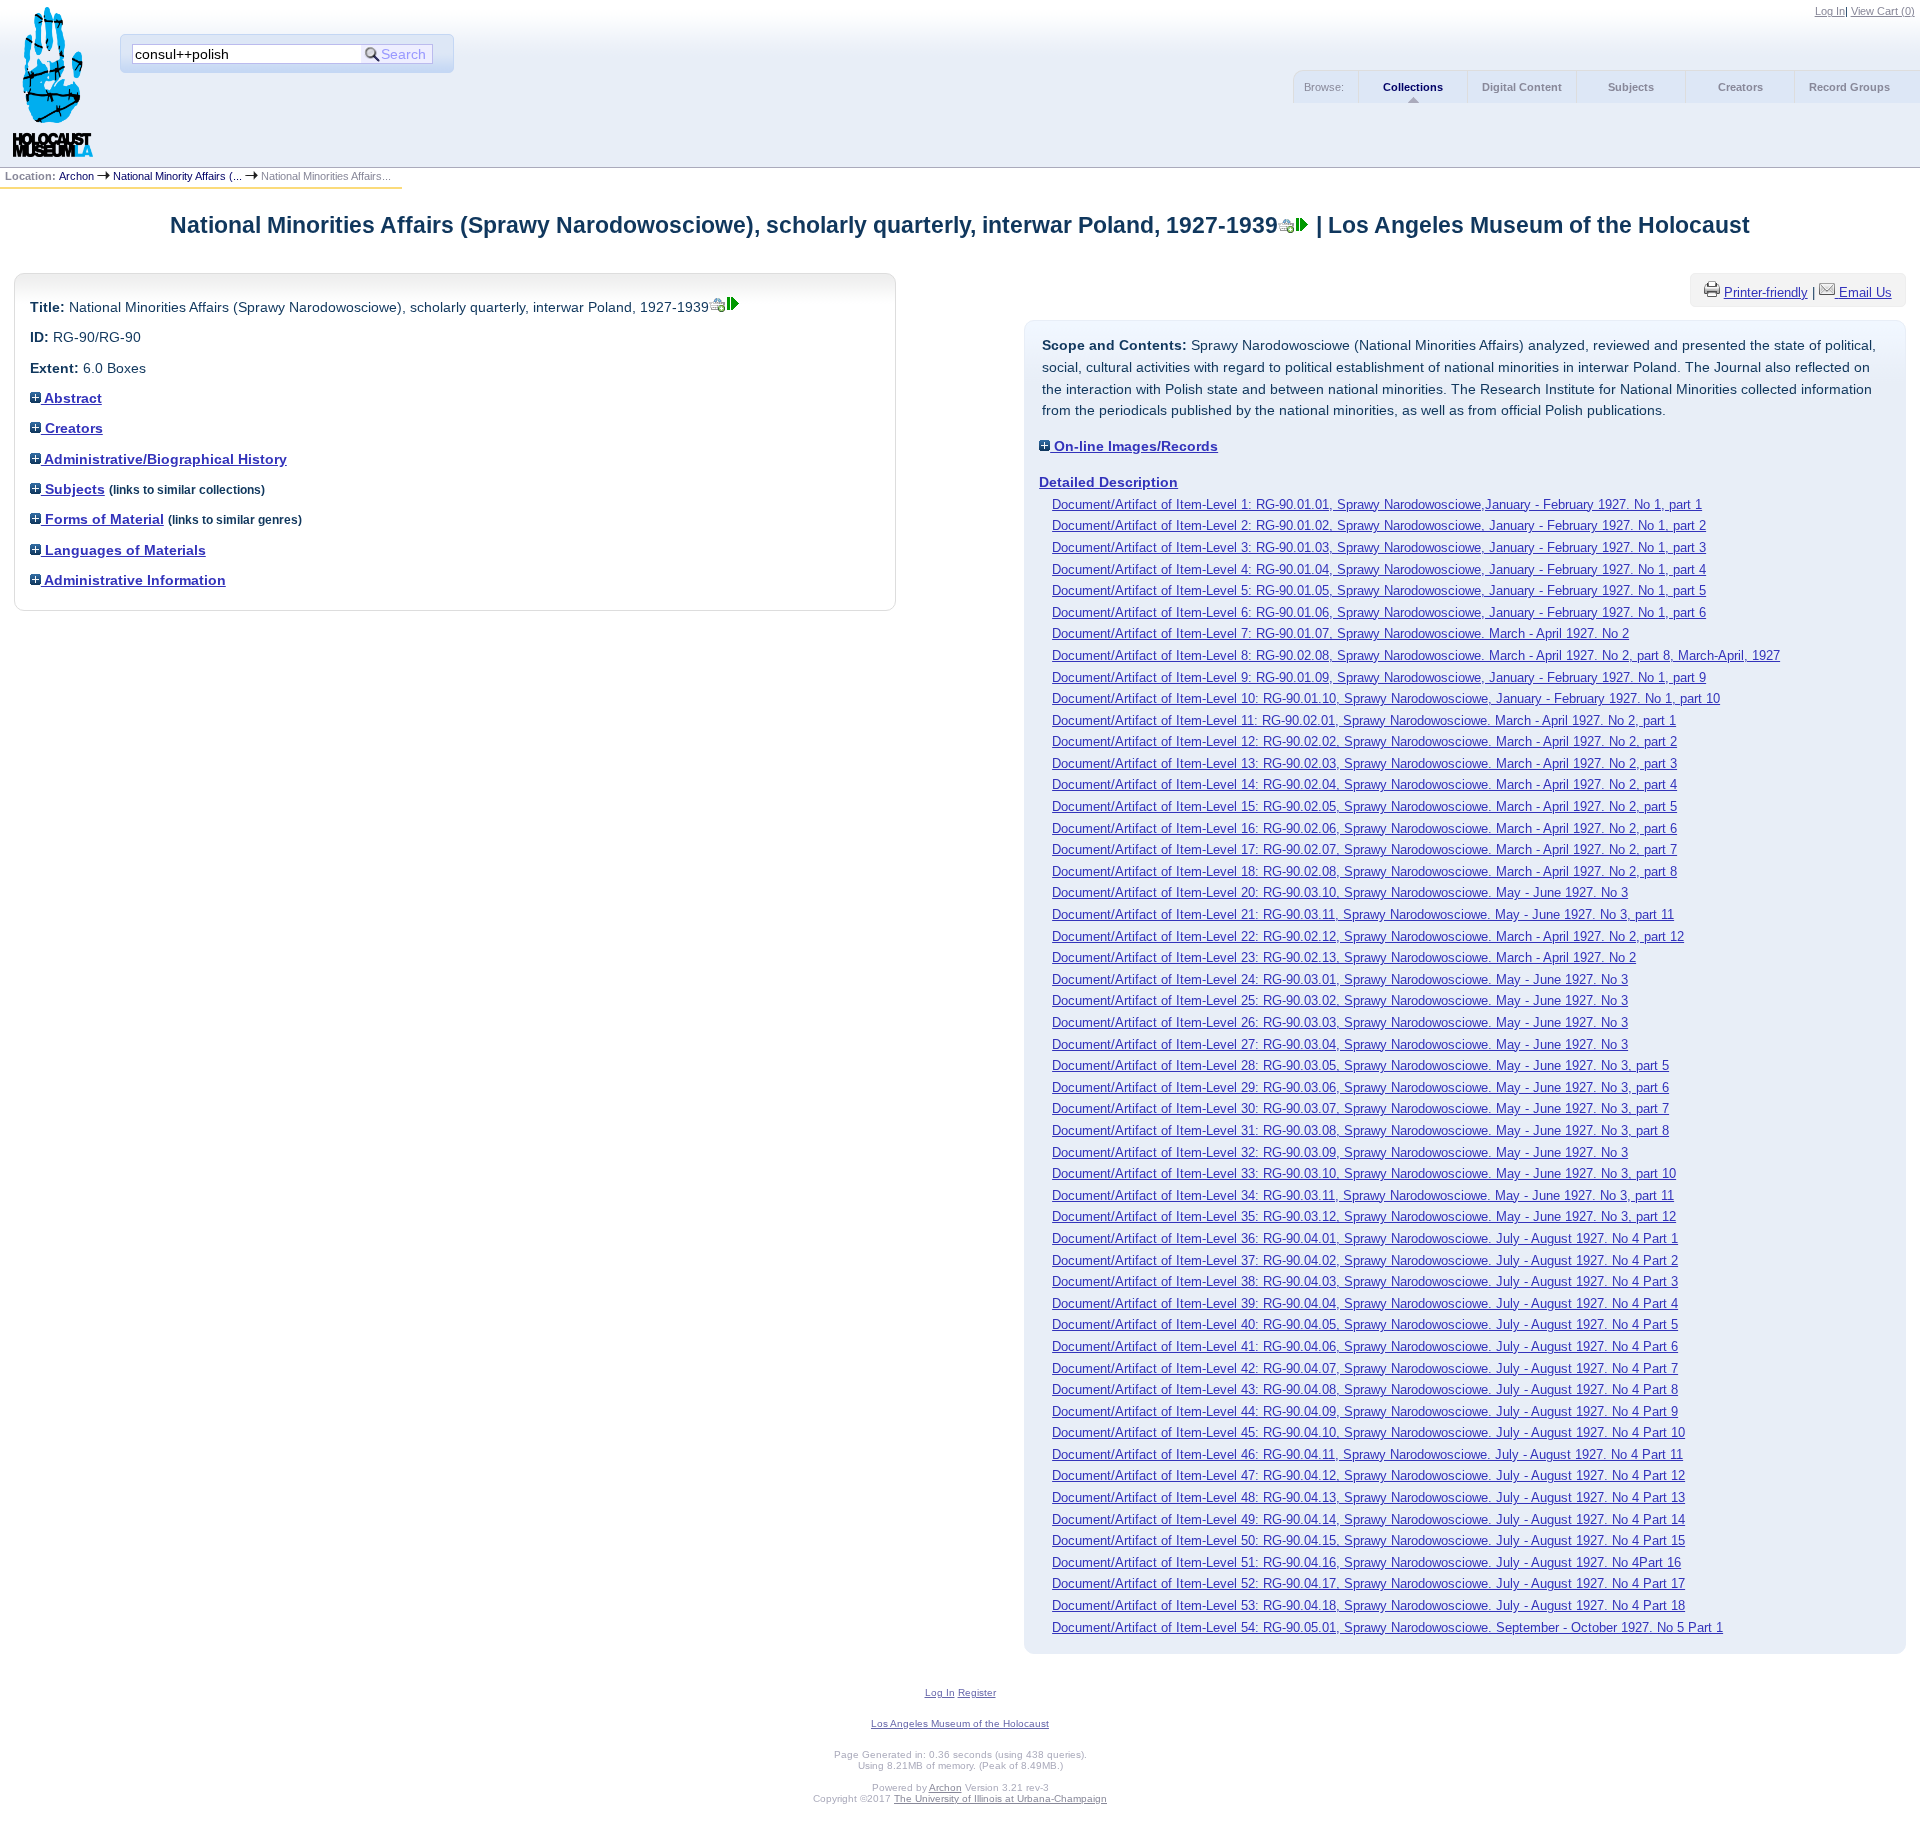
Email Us (1865, 292)
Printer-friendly (1766, 292)
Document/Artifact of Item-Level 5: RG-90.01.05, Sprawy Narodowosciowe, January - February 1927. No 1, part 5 (1379, 590)
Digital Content (1522, 87)
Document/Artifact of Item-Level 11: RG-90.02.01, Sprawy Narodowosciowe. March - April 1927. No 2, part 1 (1364, 720)
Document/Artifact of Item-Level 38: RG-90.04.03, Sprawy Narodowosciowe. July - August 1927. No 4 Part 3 (1365, 1281)
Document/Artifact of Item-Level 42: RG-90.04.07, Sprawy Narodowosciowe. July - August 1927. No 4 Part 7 (1365, 1368)
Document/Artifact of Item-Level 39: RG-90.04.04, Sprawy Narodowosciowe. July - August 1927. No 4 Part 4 (1365, 1303)
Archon (76, 176)
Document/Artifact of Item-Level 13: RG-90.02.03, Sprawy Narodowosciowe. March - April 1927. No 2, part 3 (1364, 763)
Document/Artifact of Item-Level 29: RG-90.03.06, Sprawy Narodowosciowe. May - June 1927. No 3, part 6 (1360, 1087)
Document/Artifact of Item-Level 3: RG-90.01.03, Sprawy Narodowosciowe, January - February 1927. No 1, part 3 (1379, 547)
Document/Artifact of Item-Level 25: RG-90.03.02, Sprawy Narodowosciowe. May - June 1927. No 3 (1340, 1000)
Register (977, 1692)
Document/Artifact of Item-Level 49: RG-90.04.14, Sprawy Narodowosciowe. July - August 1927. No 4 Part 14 (1368, 1519)
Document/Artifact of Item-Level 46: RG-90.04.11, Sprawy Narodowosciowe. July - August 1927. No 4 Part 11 (1367, 1454)
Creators (1740, 87)
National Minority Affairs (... (177, 176)
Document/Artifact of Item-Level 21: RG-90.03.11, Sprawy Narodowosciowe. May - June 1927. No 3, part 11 (1363, 914)
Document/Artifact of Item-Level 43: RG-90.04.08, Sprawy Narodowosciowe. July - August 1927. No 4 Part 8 (1365, 1389)
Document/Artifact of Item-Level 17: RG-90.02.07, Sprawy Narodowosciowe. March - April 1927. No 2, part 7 (1364, 849)
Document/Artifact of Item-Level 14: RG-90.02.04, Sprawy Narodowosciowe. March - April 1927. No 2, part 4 (1364, 784)
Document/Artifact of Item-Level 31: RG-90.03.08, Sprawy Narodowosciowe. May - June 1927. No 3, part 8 (1360, 1130)
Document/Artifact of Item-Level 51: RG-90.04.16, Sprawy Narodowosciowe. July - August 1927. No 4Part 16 (1366, 1562)
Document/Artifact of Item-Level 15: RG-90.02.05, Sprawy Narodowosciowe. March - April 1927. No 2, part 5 (1364, 806)
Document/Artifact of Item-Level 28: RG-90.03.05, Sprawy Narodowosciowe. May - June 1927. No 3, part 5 (1360, 1065)
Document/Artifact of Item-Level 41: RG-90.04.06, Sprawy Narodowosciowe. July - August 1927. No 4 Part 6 (1365, 1346)
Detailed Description (1108, 482)
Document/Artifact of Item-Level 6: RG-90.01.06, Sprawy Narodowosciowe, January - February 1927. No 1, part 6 (1379, 612)
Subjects (1631, 87)
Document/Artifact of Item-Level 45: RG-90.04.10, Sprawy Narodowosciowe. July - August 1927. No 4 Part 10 (1368, 1432)
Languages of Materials (123, 550)
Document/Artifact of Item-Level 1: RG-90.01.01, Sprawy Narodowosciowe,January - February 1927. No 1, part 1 (1377, 504)
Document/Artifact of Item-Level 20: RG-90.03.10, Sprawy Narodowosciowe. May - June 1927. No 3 (1340, 892)
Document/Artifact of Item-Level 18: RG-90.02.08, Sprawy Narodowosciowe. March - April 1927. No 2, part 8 (1364, 871)
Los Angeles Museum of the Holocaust (960, 1723)
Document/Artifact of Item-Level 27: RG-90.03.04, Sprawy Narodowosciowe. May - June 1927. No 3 (1340, 1044)
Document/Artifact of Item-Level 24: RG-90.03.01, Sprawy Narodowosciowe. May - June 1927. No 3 (1340, 979)
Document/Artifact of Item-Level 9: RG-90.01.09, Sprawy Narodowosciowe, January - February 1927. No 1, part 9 (1379, 677)
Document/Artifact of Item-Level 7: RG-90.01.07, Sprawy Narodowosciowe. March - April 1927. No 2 (1340, 633)
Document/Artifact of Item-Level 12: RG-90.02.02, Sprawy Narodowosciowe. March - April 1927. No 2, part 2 (1364, 741)
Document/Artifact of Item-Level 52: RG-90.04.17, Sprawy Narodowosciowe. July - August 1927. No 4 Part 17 (1368, 1583)
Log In (1830, 11)
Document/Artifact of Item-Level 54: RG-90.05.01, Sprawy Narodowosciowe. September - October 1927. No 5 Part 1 (1387, 1627)
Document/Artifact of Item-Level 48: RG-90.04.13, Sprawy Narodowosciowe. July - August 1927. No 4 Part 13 (1368, 1497)
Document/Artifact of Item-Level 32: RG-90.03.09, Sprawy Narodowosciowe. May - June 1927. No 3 (1340, 1152)
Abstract (71, 398)
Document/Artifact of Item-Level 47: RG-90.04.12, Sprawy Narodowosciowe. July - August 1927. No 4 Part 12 (1368, 1475)
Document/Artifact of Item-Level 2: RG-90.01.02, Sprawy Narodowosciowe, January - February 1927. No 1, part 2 (1379, 525)
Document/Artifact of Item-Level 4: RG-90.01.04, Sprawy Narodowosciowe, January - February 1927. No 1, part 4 (1379, 569)
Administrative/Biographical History (164, 459)
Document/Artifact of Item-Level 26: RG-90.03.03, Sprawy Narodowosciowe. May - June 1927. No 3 (1340, 1022)
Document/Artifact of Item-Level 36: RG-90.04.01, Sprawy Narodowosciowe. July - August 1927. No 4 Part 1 (1365, 1238)
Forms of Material (102, 519)
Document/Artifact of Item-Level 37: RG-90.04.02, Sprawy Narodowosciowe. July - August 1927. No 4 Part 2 (1365, 1260)
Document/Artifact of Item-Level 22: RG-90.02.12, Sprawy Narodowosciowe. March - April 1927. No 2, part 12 (1368, 936)
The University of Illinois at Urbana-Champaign (1000, 1798)
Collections (1413, 87)
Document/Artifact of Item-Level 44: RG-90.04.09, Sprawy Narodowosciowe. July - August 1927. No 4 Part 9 (1365, 1411)
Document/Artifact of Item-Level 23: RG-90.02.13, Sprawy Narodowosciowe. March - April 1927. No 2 (1344, 957)
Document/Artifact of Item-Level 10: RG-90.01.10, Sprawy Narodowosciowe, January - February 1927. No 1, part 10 (1386, 698)
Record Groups (1849, 87)
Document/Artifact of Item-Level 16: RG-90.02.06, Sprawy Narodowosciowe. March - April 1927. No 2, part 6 (1364, 828)
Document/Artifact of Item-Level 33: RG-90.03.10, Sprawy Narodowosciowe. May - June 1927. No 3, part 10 (1364, 1173)
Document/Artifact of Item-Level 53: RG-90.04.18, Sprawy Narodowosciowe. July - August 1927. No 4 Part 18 (1368, 1605)
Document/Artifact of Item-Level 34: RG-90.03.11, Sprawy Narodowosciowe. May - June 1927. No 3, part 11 (1363, 1195)
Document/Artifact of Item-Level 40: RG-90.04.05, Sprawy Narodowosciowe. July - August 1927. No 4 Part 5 (1365, 1324)
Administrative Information (133, 580)
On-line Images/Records (1134, 446)
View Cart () (1883, 11)
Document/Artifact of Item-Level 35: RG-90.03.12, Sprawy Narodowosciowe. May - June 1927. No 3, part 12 (1364, 1216)
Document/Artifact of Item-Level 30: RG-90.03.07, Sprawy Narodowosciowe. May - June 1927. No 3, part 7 (1360, 1108)
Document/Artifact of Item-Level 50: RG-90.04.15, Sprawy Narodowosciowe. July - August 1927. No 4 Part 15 (1368, 1540)
